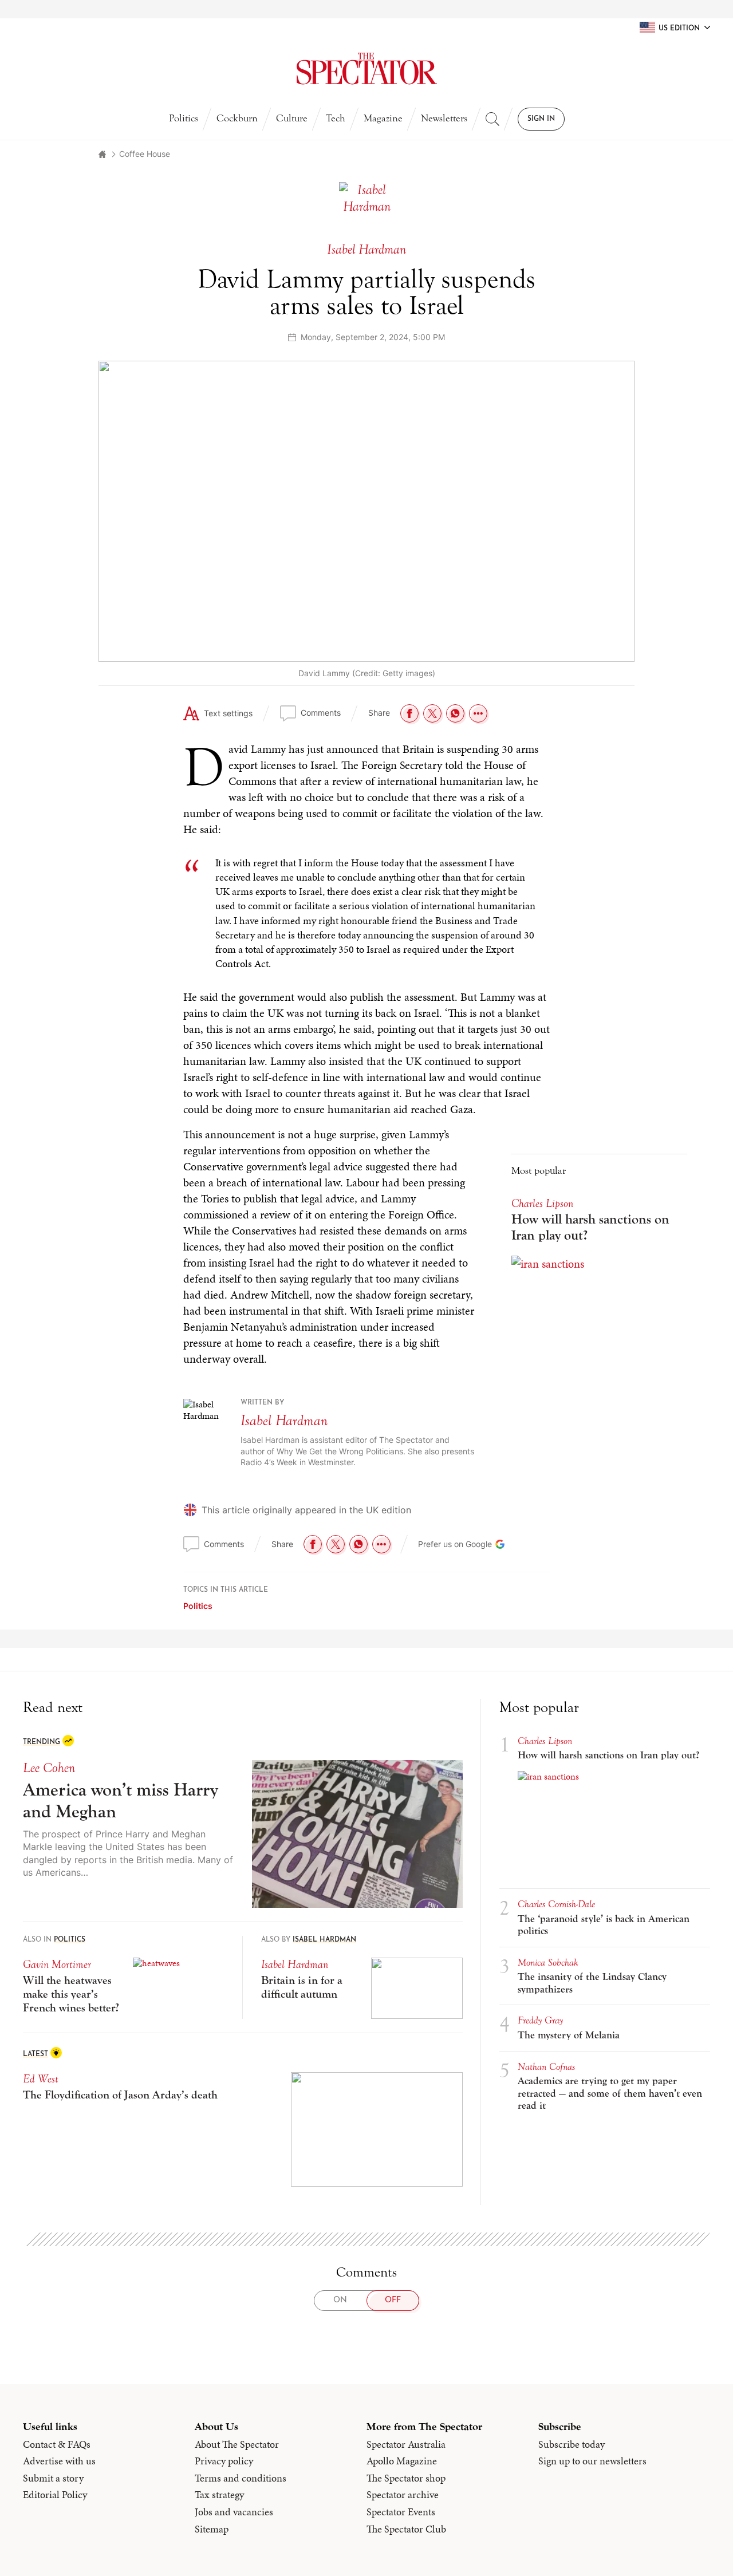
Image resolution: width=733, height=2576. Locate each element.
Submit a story (53, 2478)
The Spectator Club (406, 2529)
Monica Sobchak (548, 1962)
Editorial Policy (55, 2495)
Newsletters (444, 118)
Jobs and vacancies (234, 2512)
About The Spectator (237, 2444)
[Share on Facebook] (409, 713)
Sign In (541, 119)
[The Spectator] (366, 69)
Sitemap (212, 2529)
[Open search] (492, 119)
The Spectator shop (406, 2478)
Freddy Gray (540, 2020)
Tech (336, 118)
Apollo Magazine (402, 2461)
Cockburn (237, 118)
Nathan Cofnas (546, 2067)
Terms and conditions (241, 2478)
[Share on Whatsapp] (455, 713)
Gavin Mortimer (57, 1964)
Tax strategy (219, 2495)
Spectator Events (401, 2512)
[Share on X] (432, 713)
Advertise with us (59, 2461)
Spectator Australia (406, 2444)
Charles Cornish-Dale (556, 1904)
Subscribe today (572, 2444)
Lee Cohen (49, 1768)
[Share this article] (478, 713)
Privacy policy (224, 2461)
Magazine (383, 118)
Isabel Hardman (284, 1421)
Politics (184, 118)
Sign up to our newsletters (592, 2461)
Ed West (41, 2079)
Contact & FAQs (57, 2444)
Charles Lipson (542, 1203)
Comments (321, 713)
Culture (292, 118)
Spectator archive (403, 2495)
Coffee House (145, 154)
